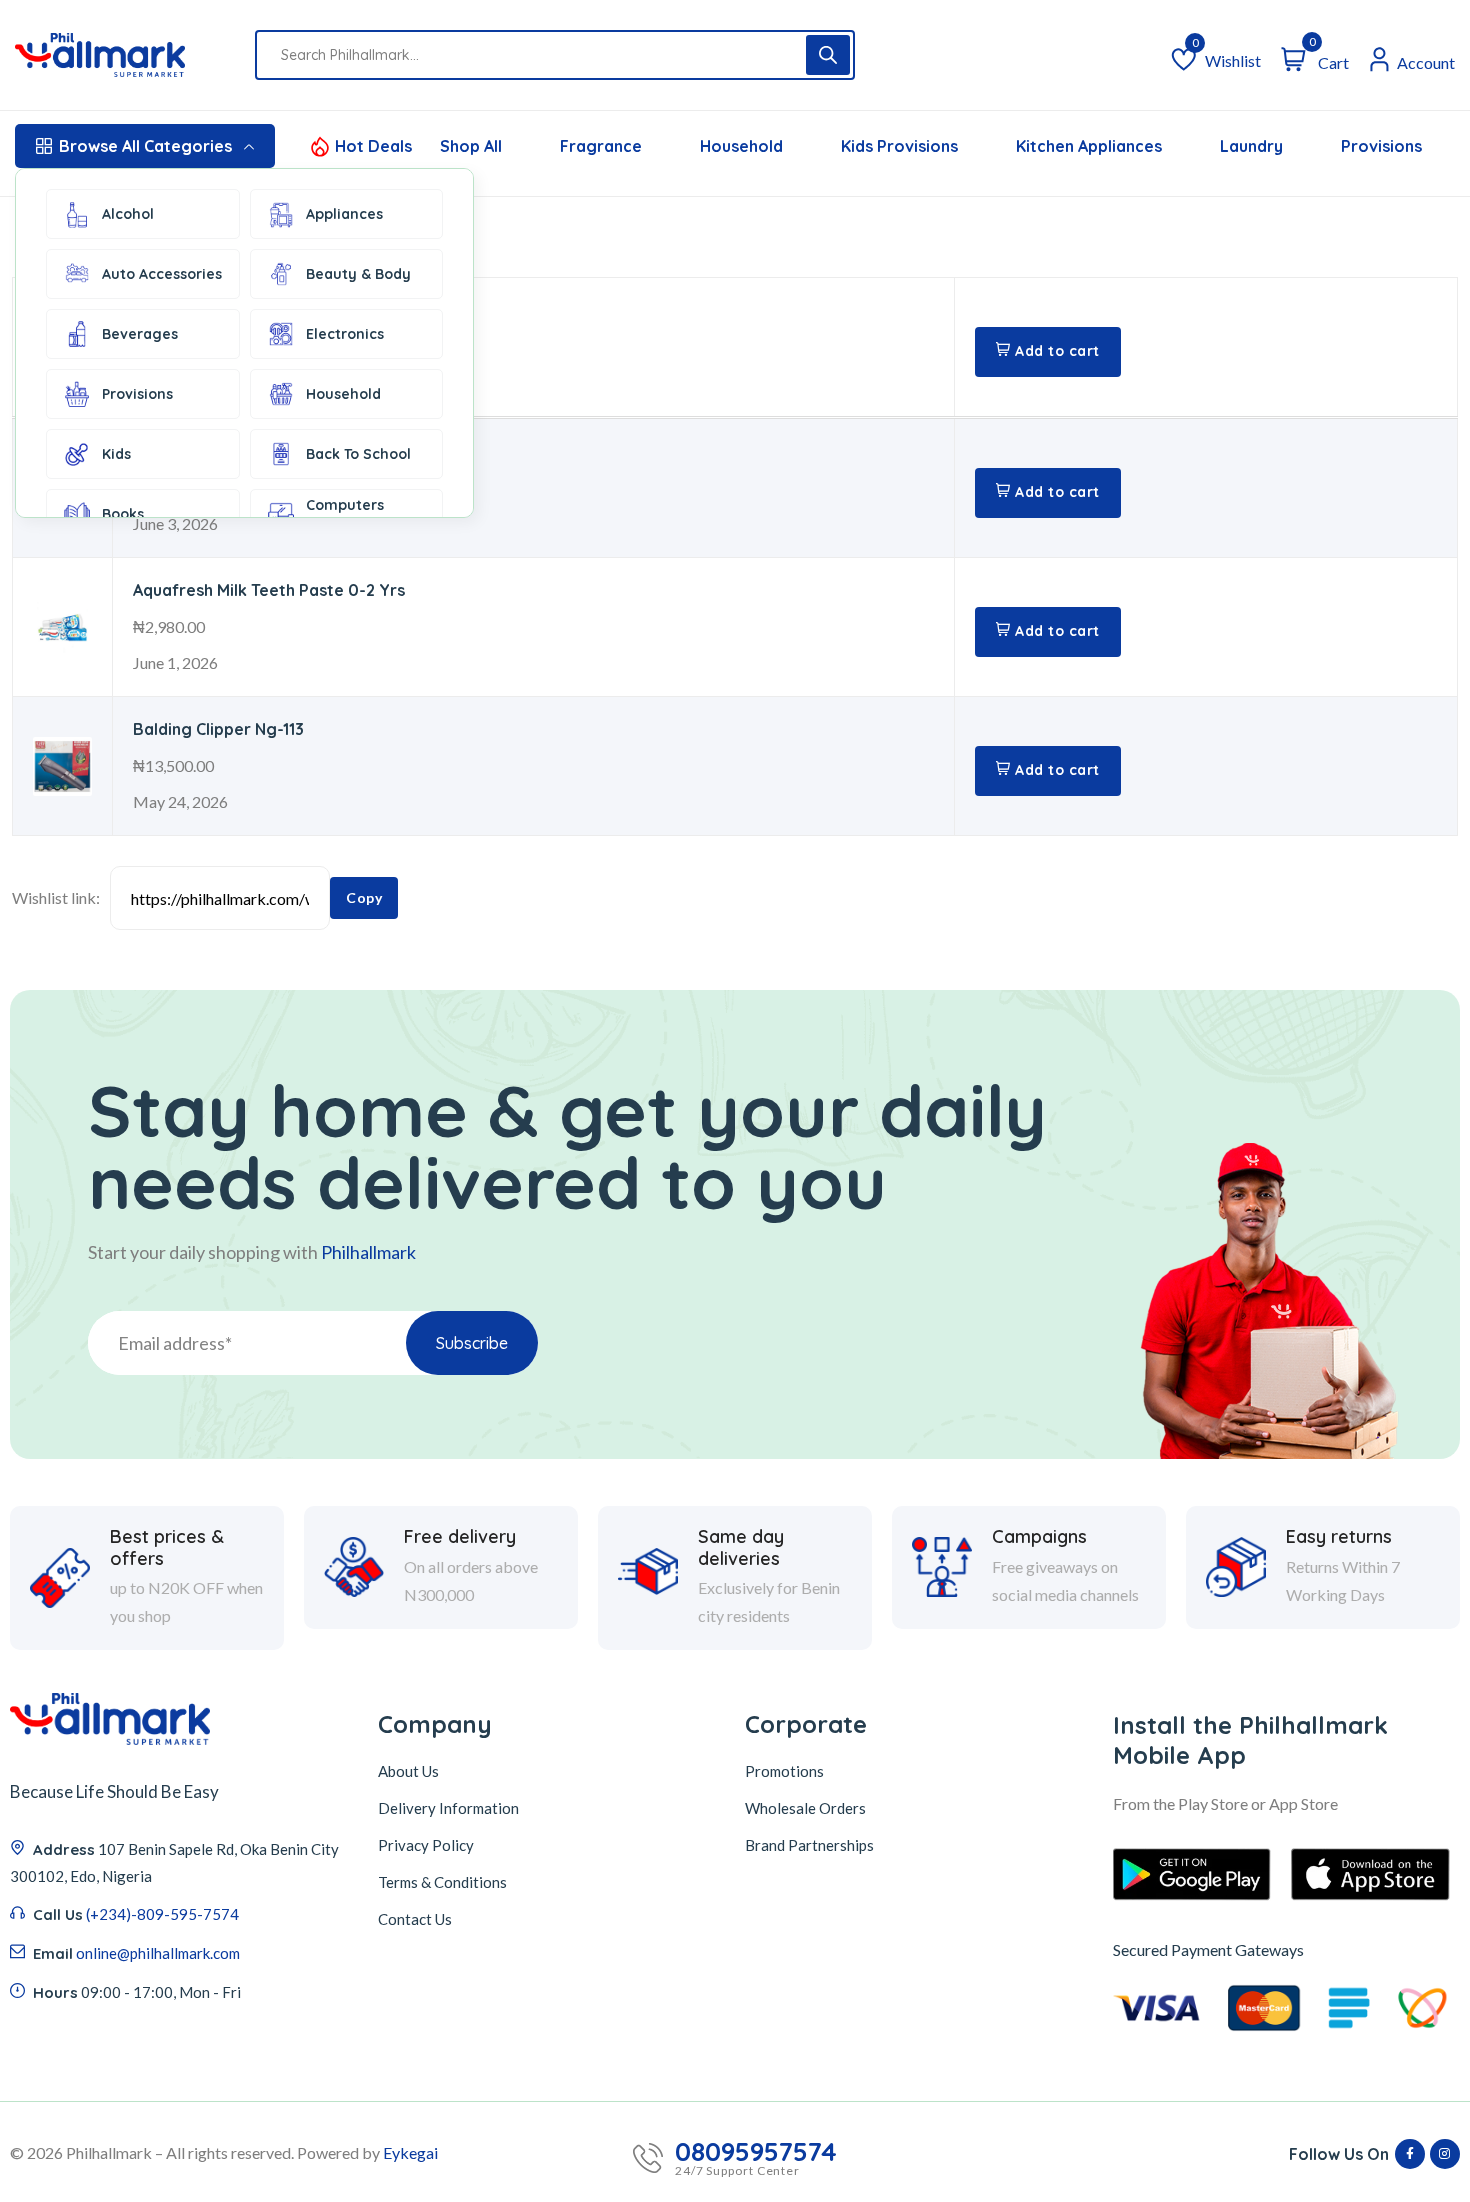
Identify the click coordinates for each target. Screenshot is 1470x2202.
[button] (1048, 352)
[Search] (828, 55)
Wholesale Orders (805, 1808)
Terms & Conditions (442, 1882)
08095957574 (756, 2152)
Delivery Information (448, 1808)
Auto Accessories (162, 274)
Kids (116, 454)
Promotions (784, 1771)
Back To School (358, 454)
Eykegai (410, 2152)
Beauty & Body (358, 274)
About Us (408, 1771)
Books (123, 514)
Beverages (140, 334)
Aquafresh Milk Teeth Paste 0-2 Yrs (269, 590)
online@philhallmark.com (158, 1953)
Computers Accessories (347, 514)
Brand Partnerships (809, 1845)
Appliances (344, 214)
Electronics (345, 334)
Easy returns (1339, 1537)
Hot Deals (373, 146)
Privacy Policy (426, 1845)
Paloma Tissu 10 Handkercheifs (253, 310)
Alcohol (128, 214)
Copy (364, 897)
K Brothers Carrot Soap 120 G (248, 451)
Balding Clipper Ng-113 (218, 729)
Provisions (137, 394)
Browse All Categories (145, 146)
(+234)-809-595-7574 (162, 1914)
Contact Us (415, 1919)
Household (343, 394)
